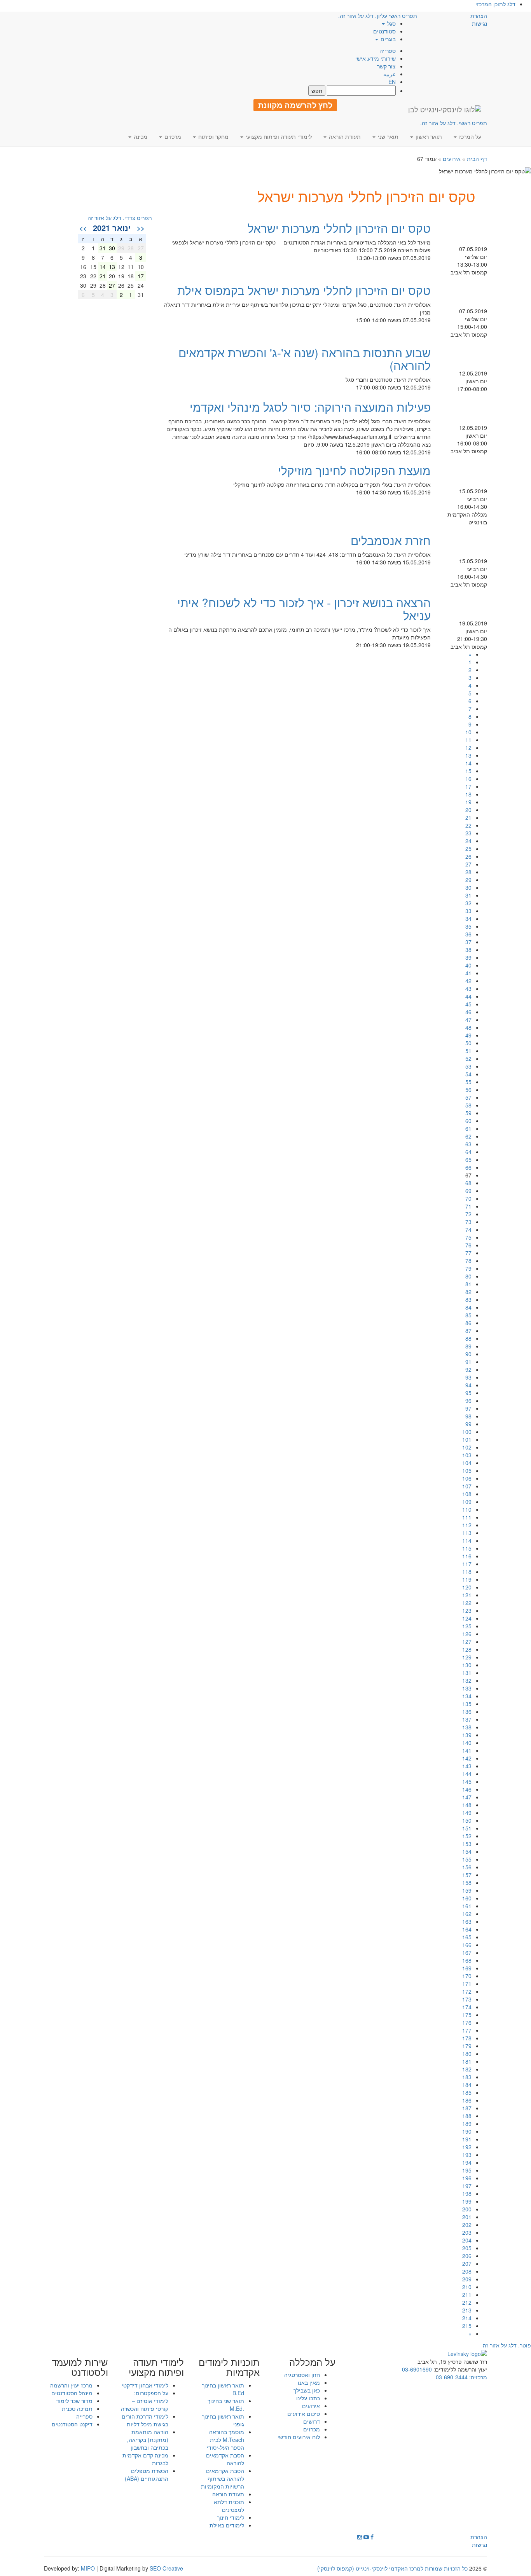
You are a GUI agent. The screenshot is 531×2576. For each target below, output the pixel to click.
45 (468, 1004)
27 (468, 864)
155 (467, 1859)
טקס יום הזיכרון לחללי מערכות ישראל (339, 228)
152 (467, 1836)
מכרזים (312, 2429)
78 (468, 1261)
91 (468, 1362)
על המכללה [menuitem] (312, 2362)
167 (467, 1953)
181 (467, 2061)
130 (467, 1665)
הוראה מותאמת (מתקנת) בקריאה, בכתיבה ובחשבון (148, 2440)
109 (467, 1502)
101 (467, 1439)
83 (468, 1299)
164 (467, 1929)
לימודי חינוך (231, 2517)
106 (467, 1478)
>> (83, 228)
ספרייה (388, 51)
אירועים (452, 159)
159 (467, 1890)
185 (467, 2092)
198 (467, 2194)
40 (468, 965)
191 (467, 2139)
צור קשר (386, 66)
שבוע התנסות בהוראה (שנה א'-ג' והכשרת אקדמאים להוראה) (305, 359)
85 (468, 1315)
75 (468, 1237)
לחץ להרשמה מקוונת (295, 105)
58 (468, 1105)
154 (467, 1851)
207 (467, 2263)
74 (468, 1229)
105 (467, 1471)
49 (468, 1035)
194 (467, 2162)
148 (467, 1805)
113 (467, 1533)
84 (468, 1307)
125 (467, 1626)
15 (468, 771)
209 (467, 2279)
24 (468, 841)
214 (467, 2318)
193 (467, 2155)
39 (468, 957)
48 (468, 1027)
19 (468, 802)
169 (467, 1968)
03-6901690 (417, 2369)
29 (468, 880)
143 (467, 1766)
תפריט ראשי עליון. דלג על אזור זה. (378, 16)
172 (467, 1991)
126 (467, 1634)
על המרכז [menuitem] (469, 136)
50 (468, 1043)
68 (468, 1183)
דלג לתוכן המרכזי (495, 4)
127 (467, 1642)
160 (467, 1898)
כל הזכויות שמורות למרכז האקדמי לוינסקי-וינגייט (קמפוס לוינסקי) (392, 2568)
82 (468, 1292)
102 (467, 1447)
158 (467, 1883)
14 (468, 763)
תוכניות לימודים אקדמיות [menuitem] (229, 2367)
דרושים (312, 2421)
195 (467, 2170)
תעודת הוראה (228, 2494)
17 (468, 786)
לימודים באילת (227, 2525)
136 (467, 1712)
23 (468, 833)
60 (468, 1121)
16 (468, 779)
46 (468, 1012)
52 (468, 1058)
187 (467, 2108)
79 (468, 1268)
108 (467, 1494)
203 (467, 2232)
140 (467, 1743)
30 (468, 887)
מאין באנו (309, 2382)
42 (468, 981)
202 (467, 2225)
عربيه (390, 74)
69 (468, 1191)
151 (467, 1828)
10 (468, 732)
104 (467, 1463)
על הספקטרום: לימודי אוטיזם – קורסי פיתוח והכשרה (145, 2401)
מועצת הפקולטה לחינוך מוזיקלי (354, 470)
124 (467, 1618)
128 (467, 1649)
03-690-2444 (452, 2377)
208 (467, 2271)
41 (468, 973)
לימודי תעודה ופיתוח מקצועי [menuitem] (278, 136)
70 (468, 1198)
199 (467, 2201)
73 (468, 1222)
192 (467, 2147)
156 (467, 1867)
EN (392, 82)
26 (468, 856)
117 (467, 1564)
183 (467, 2077)
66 (468, 1167)
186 (467, 2100)
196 (467, 2178)
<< (141, 228)
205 (467, 2248)
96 (468, 1401)
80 (468, 1276)
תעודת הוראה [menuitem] (344, 136)
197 (467, 2186)
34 (468, 919)
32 (468, 903)
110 (467, 1509)
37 (468, 942)
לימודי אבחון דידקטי (145, 2385)
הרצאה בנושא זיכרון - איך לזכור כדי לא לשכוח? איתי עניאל (304, 609)
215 (467, 2326)
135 (467, 1704)
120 (467, 1587)
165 (467, 1937)
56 (468, 1090)
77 (468, 1253)
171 (467, 1984)
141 (467, 1750)
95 (468, 1393)
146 (467, 1789)
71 (468, 1206)
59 (468, 1113)
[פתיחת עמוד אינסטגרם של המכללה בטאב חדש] (360, 2537)
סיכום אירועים (304, 2414)
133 (467, 1688)
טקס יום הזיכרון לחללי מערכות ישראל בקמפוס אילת (304, 290)
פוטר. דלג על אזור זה (507, 2345)
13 (468, 755)
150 (467, 1820)
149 (467, 1813)
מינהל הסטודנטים (72, 2393)
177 (467, 2030)
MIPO (88, 2568)
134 (467, 1696)
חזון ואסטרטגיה (302, 2375)
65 (468, 1160)
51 (468, 1051)
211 (467, 2295)
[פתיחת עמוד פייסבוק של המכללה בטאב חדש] (372, 2537)
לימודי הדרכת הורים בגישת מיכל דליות (145, 2420)
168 (467, 1960)
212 (467, 2302)
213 (467, 2310)
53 (468, 1066)
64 (468, 1152)
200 (467, 2209)
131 (467, 1673)
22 (468, 825)
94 (468, 1385)
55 (468, 1082)
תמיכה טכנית (77, 2408)
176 (467, 2022)
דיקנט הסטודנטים (72, 2424)
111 (467, 1517)
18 (468, 794)
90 (468, 1354)
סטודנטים (384, 31)
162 (467, 1914)
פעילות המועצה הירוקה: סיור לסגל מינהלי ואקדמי (310, 407)
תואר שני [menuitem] (387, 136)
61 (468, 1128)
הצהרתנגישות (479, 19)
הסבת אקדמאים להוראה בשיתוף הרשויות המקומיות (223, 2478)
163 (467, 1921)
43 (468, 988)
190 (467, 2131)
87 (468, 1331)
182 (467, 2069)
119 (467, 1579)
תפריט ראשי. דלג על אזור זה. (454, 123)
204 (467, 2240)
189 (467, 2124)
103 (467, 1455)
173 (467, 1999)
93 (468, 1377)
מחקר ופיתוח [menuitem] (213, 136)
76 (468, 1245)
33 (468, 911)
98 (468, 1416)
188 (467, 2116)
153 (467, 1844)
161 (467, 1906)
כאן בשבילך (307, 2390)
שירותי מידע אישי (376, 58)
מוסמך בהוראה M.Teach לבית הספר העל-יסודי (225, 2440)
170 (467, 1976)
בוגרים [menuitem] (387, 39)
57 (468, 1097)
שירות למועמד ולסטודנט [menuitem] (80, 2367)
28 (468, 872)
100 (467, 1432)
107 (467, 1486)
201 (467, 2217)
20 (468, 810)
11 (468, 740)
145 (467, 1781)
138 (467, 1727)
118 (467, 1572)
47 (468, 1020)
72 (468, 1214)
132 (467, 1680)
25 (468, 849)
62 (468, 1136)
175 (467, 2015)
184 (467, 2085)
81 (468, 1284)
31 (468, 895)
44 (468, 996)
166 (467, 1945)
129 (467, 1657)
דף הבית (477, 159)
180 (467, 2054)
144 (467, 1774)
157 (467, 1875)
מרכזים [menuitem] (172, 136)
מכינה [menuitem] (140, 136)
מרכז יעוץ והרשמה (71, 2385)
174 (467, 2007)
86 (468, 1323)
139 (467, 1735)
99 (468, 1424)
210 (467, 2287)
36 (468, 934)
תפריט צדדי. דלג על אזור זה (120, 218)
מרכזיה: (477, 2377)
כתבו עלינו (308, 2398)
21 (468, 817)
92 (468, 1369)
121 (467, 1595)
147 (467, 1797)
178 (467, 2038)
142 (467, 1758)
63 (468, 1144)
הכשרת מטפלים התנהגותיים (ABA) (147, 2475)
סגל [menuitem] (391, 23)
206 (467, 2256)
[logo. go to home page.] (445, 109)
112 (467, 1525)
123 (467, 1610)
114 (467, 1540)
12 (468, 747)
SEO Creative (166, 2568)
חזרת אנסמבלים (391, 540)
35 (468, 926)
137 (467, 1719)
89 (468, 1346)
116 (467, 1556)
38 (468, 950)
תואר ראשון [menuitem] (428, 136)
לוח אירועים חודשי (299, 2437)
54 (468, 1074)
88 (468, 1338)
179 (467, 2046)
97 (468, 1408)
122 (467, 1603)
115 (467, 1548)
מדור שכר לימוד (74, 2401)
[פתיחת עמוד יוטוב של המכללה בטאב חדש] (366, 2537)
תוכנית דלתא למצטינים (229, 2506)
